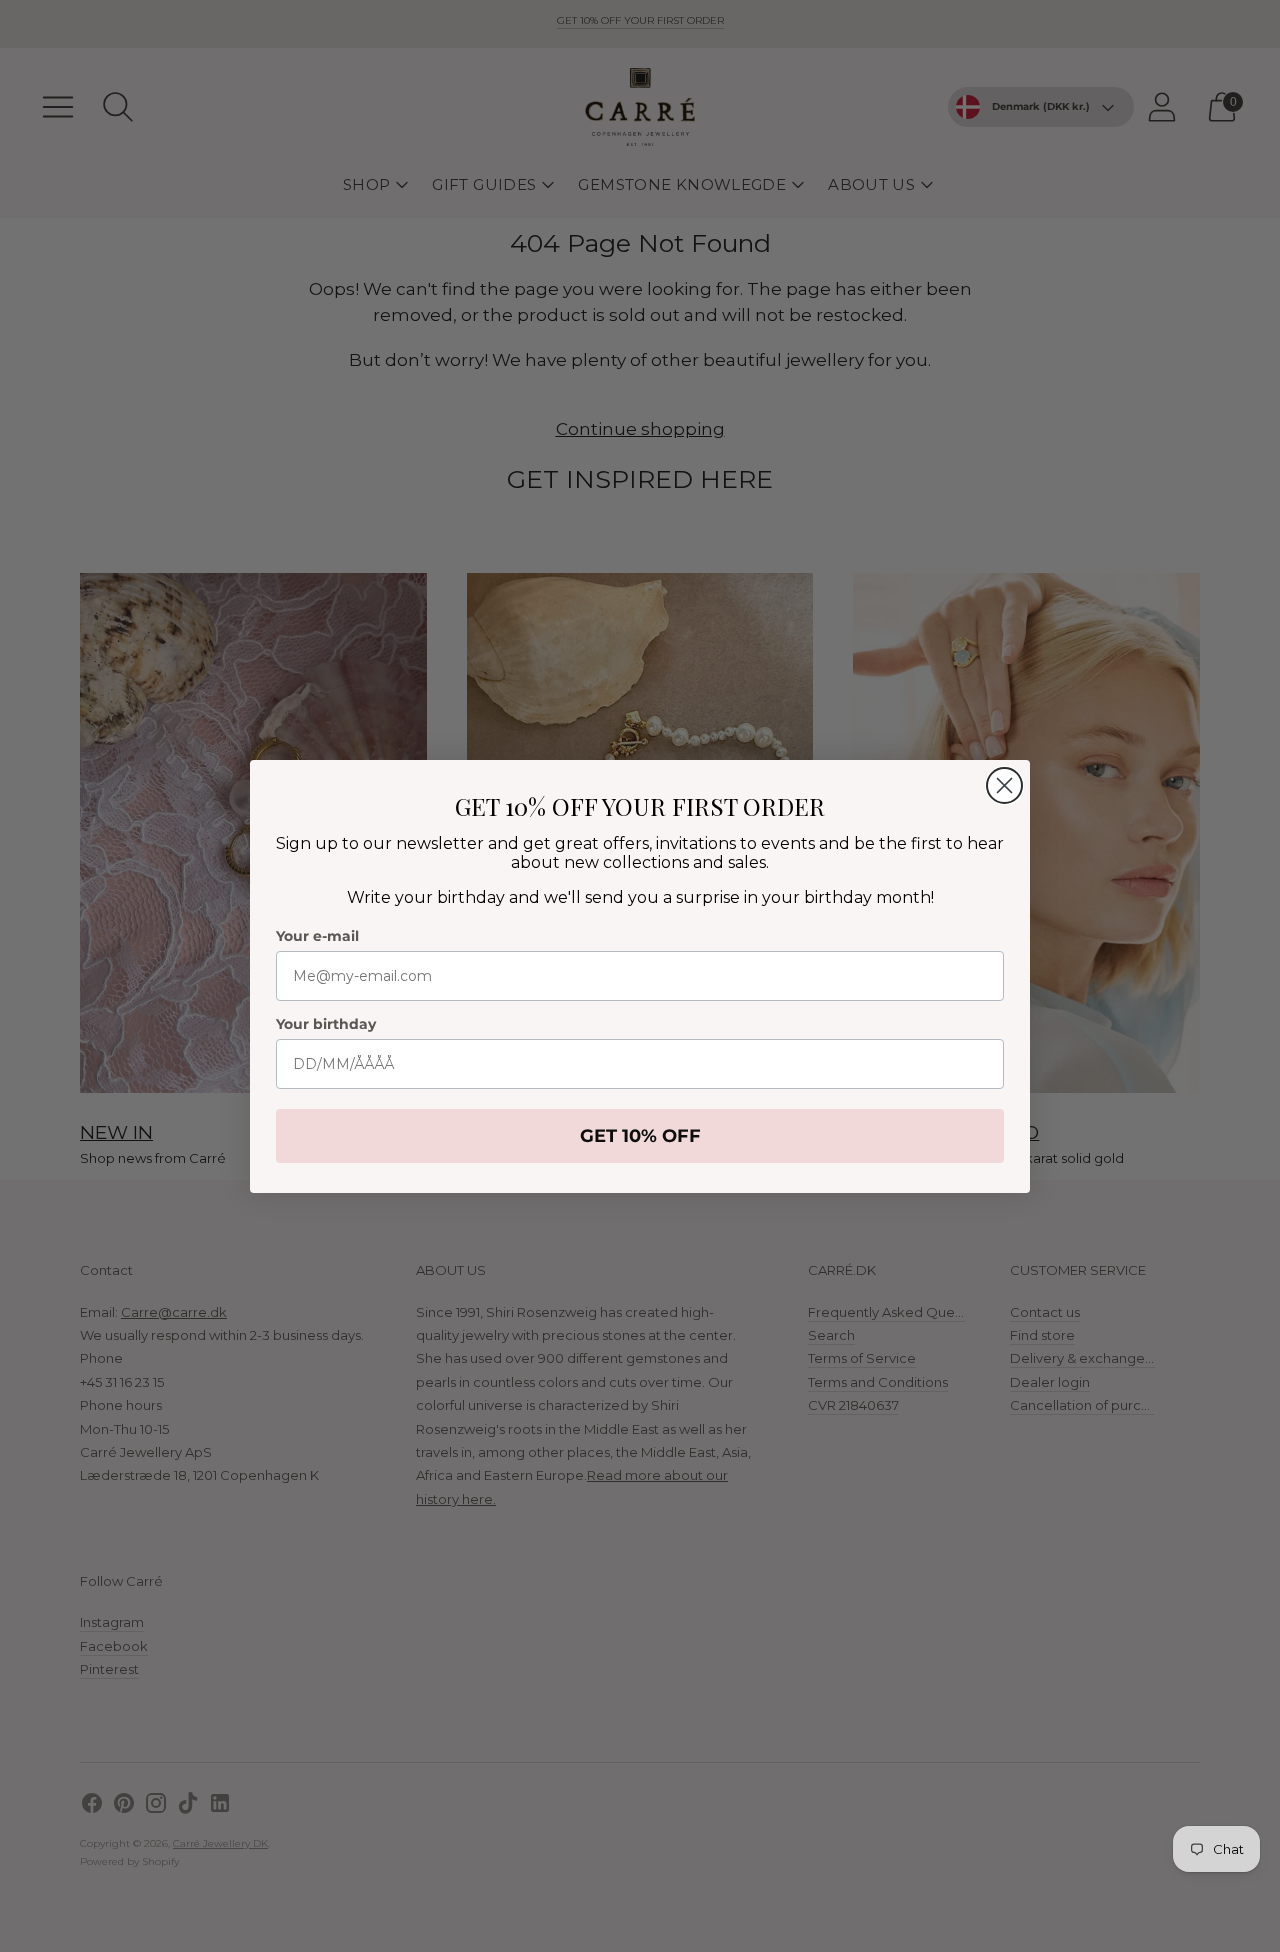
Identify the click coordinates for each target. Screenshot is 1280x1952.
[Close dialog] (1004, 785)
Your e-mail (317, 936)
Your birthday (326, 1024)
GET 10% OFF (640, 1136)
